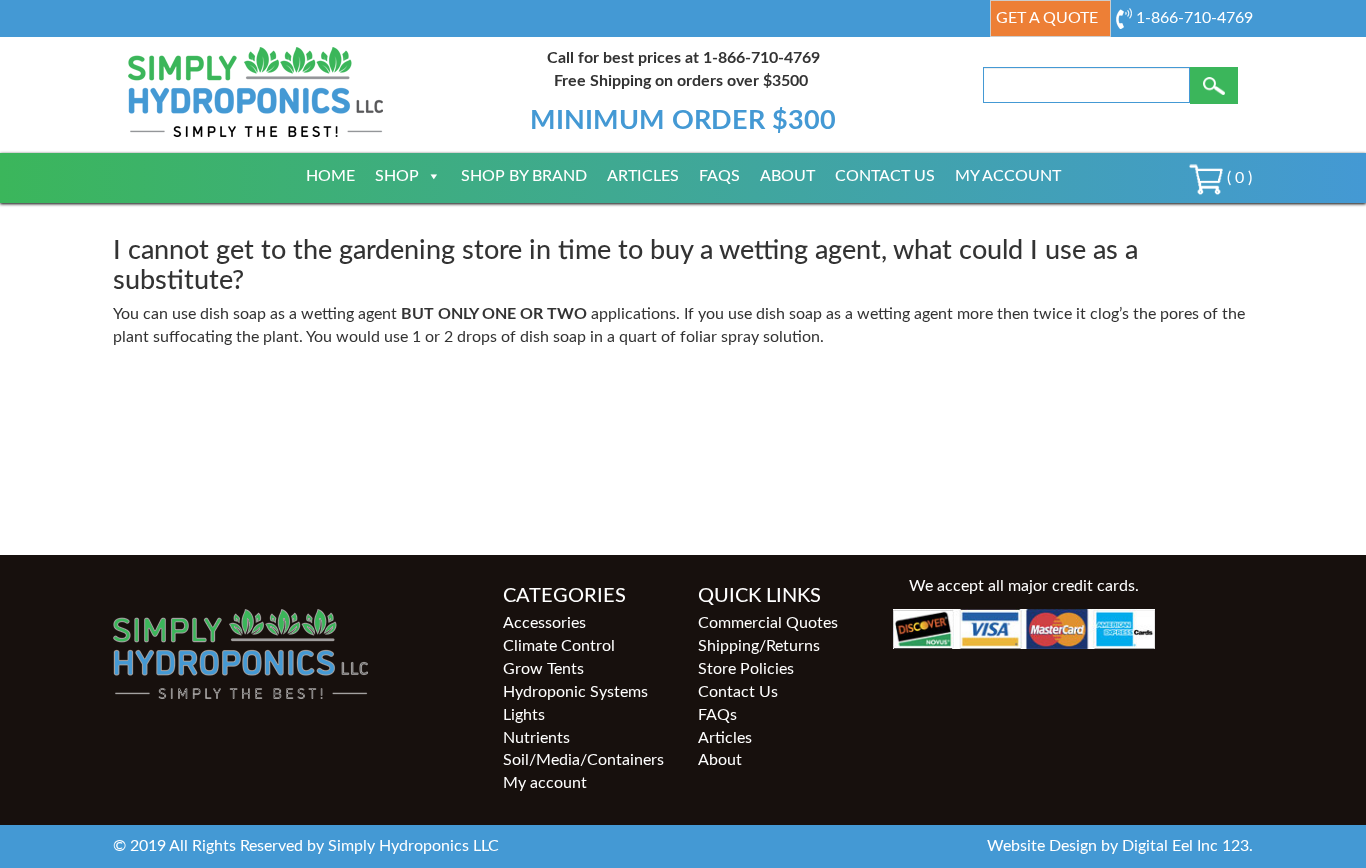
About (787, 176)
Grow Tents (543, 669)
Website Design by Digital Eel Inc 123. (1120, 846)
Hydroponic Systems (575, 692)
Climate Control (559, 646)
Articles (643, 176)
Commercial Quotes (768, 623)
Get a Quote (1047, 18)
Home (330, 176)
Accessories (544, 623)
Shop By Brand (524, 176)
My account (1008, 176)
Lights (524, 715)
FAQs (719, 176)
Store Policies (746, 669)
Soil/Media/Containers (583, 760)
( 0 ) (1237, 178)
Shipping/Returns (759, 646)
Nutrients (536, 738)
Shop (397, 176)
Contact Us (885, 176)
